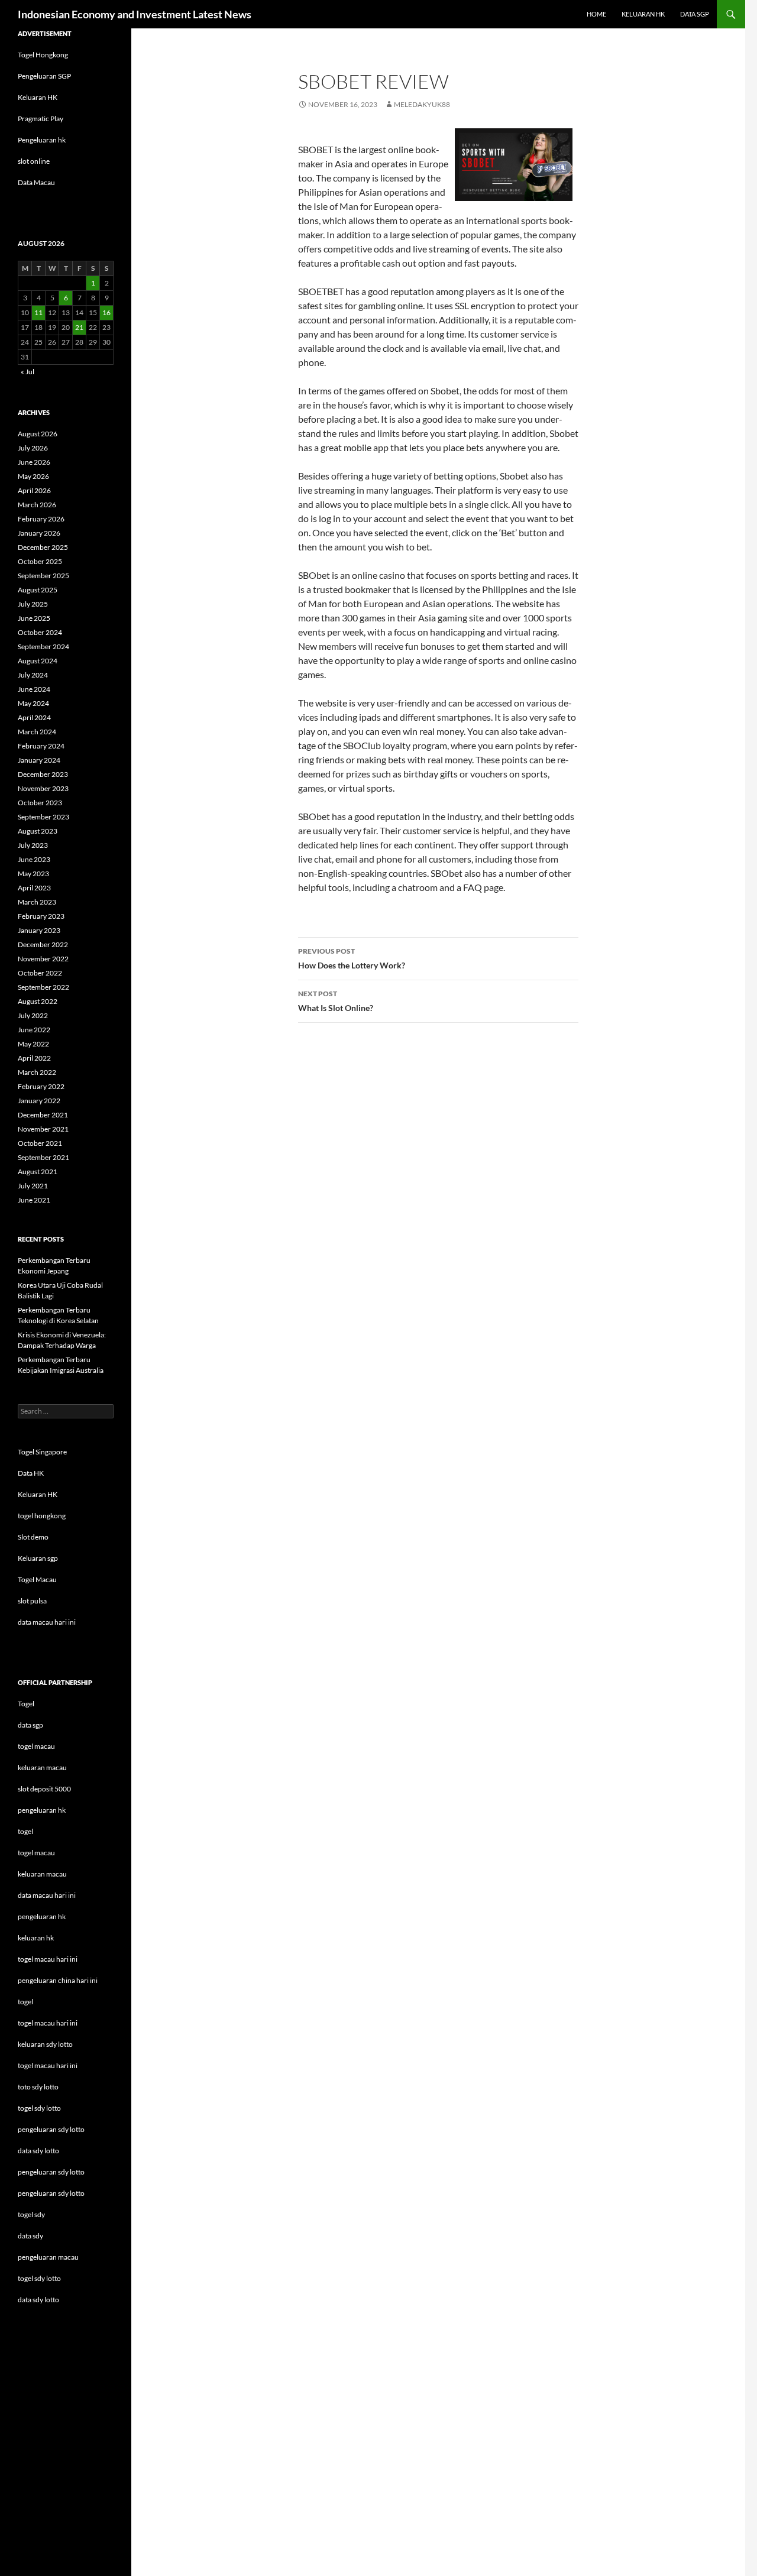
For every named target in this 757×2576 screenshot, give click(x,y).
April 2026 (34, 490)
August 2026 (38, 434)
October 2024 (40, 632)
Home (596, 14)
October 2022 (40, 973)
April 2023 (34, 888)
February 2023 (41, 916)
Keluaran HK (38, 97)
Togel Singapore (42, 1452)
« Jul (28, 372)
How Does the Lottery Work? (352, 958)
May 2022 (33, 1044)
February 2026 (41, 519)
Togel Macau (37, 1579)
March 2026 (37, 505)
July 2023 (33, 845)
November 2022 (43, 959)
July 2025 (33, 604)
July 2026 (33, 448)
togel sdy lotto (39, 2278)
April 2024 (34, 717)
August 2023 (38, 831)
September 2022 (43, 987)
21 (79, 327)
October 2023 (40, 803)
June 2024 (34, 689)
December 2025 (43, 547)
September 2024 (43, 647)
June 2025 (34, 618)
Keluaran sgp (38, 1558)
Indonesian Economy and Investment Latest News (135, 14)
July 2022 (33, 1015)
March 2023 (37, 902)
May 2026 (33, 476)
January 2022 (39, 1101)
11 (38, 312)
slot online (34, 161)
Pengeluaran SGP (44, 76)
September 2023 (43, 817)
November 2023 (43, 788)
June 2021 (34, 1200)
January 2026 (39, 533)
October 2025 (40, 561)
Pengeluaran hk (42, 140)
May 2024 (33, 703)
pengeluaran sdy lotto (51, 2172)
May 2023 (33, 874)
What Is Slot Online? (336, 1001)
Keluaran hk (643, 14)
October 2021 (40, 1143)
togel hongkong (42, 1516)
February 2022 (41, 1086)
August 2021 (38, 1172)
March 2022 (37, 1072)
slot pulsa (32, 1601)
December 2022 (43, 944)
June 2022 (34, 1030)
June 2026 (34, 462)
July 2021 (33, 1186)
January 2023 (39, 930)
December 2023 (43, 774)
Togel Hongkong (43, 55)
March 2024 (37, 732)
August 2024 (38, 661)
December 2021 (43, 1115)
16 (106, 312)
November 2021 (43, 1129)
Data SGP (695, 14)
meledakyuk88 (422, 104)
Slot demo (33, 1537)
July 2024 (33, 675)
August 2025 (38, 590)
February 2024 (41, 746)
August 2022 (38, 1001)
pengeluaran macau (48, 2257)
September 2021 (43, 1157)
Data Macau (36, 182)
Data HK (31, 1473)
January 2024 (39, 760)
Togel (26, 1704)
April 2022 (34, 1058)
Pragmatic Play (41, 119)
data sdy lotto (38, 2300)
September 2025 (43, 576)
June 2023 (34, 859)
